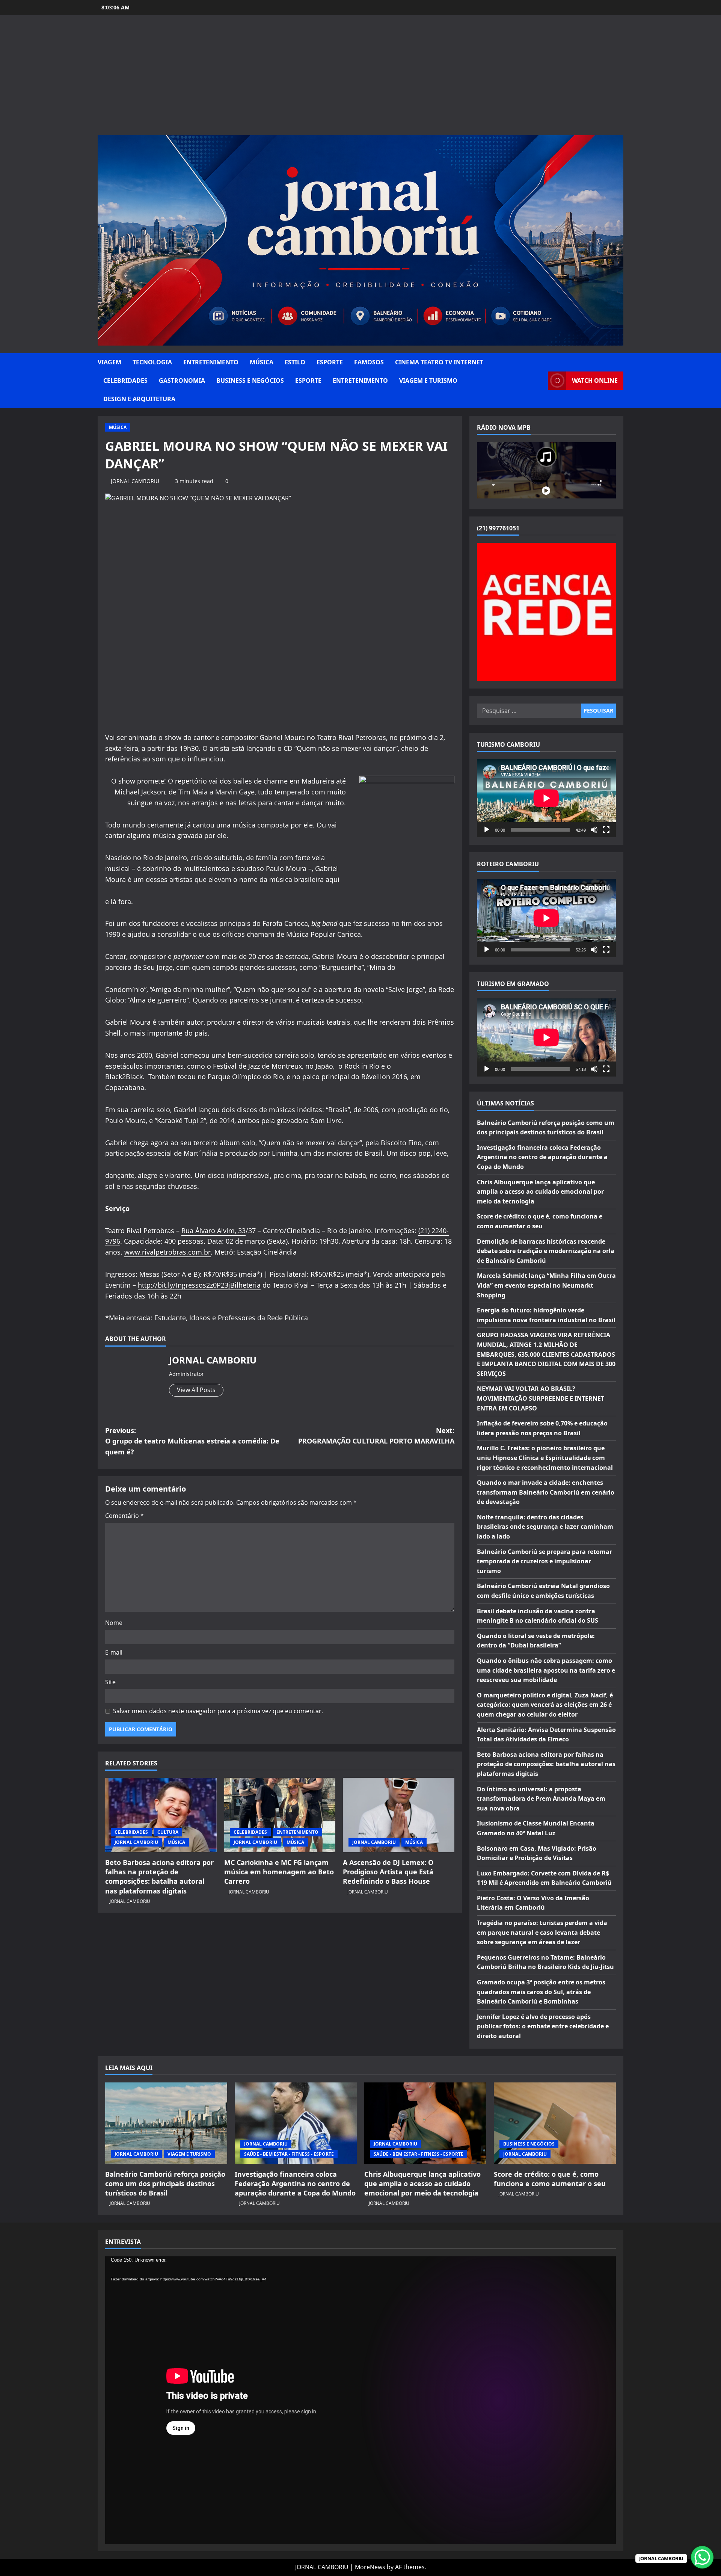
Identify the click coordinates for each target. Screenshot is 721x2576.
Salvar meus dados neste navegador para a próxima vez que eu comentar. (218, 1711)
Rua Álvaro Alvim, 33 (213, 1231)
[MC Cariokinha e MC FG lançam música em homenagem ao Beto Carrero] (280, 1815)
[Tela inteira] (606, 830)
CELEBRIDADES (125, 381)
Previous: (192, 1441)
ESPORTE (330, 362)
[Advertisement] (360, 79)
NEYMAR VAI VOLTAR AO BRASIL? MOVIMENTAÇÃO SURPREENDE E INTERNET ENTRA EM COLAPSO (541, 1398)
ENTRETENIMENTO (211, 362)
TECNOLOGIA (152, 362)
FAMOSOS (369, 362)
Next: (376, 1436)
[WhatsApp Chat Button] (702, 2557)
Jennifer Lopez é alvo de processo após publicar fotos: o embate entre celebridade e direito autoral (543, 2026)
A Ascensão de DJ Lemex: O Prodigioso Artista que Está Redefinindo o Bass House (388, 1872)
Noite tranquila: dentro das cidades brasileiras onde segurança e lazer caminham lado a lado (545, 1527)
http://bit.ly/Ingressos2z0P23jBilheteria (199, 1285)
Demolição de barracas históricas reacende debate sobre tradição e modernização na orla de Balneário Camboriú (546, 1251)
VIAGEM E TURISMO (428, 381)
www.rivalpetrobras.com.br (167, 1252)
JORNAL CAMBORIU (135, 481)
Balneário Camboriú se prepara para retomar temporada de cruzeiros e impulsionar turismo (545, 1561)
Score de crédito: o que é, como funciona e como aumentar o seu (550, 2179)
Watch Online (595, 381)
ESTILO (295, 362)
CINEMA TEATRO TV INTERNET (439, 362)
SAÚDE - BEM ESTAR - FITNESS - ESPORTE (289, 2154)
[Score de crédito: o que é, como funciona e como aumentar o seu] (555, 2123)
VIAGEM (109, 362)
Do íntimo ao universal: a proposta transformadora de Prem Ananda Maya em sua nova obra (541, 1799)
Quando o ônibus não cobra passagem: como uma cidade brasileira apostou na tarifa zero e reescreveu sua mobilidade (546, 1670)
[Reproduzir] (487, 830)
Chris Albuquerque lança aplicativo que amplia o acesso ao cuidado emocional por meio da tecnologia (540, 1192)
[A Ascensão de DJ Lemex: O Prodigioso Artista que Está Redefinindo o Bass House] (399, 1815)
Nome (114, 1623)
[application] (546, 798)
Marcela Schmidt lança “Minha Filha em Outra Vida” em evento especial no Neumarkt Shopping (546, 1285)
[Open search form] (540, 381)
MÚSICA (262, 362)
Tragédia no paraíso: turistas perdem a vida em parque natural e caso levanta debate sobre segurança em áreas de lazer (542, 1932)
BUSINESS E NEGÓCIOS (250, 381)
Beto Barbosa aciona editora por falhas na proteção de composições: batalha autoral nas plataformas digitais (159, 1877)
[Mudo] (594, 830)
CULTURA (168, 1832)
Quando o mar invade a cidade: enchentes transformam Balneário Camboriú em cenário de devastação (546, 1492)
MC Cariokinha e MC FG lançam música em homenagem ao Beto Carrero (279, 1872)
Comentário (124, 1516)
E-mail (114, 1652)
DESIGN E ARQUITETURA (139, 399)
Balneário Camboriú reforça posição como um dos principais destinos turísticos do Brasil (165, 2183)
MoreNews (370, 2567)
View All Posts (196, 1390)
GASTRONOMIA (182, 381)
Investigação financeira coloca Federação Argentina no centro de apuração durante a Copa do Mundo (542, 1157)
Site (110, 1682)
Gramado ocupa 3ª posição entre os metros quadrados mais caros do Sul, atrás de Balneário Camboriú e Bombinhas (541, 1992)
